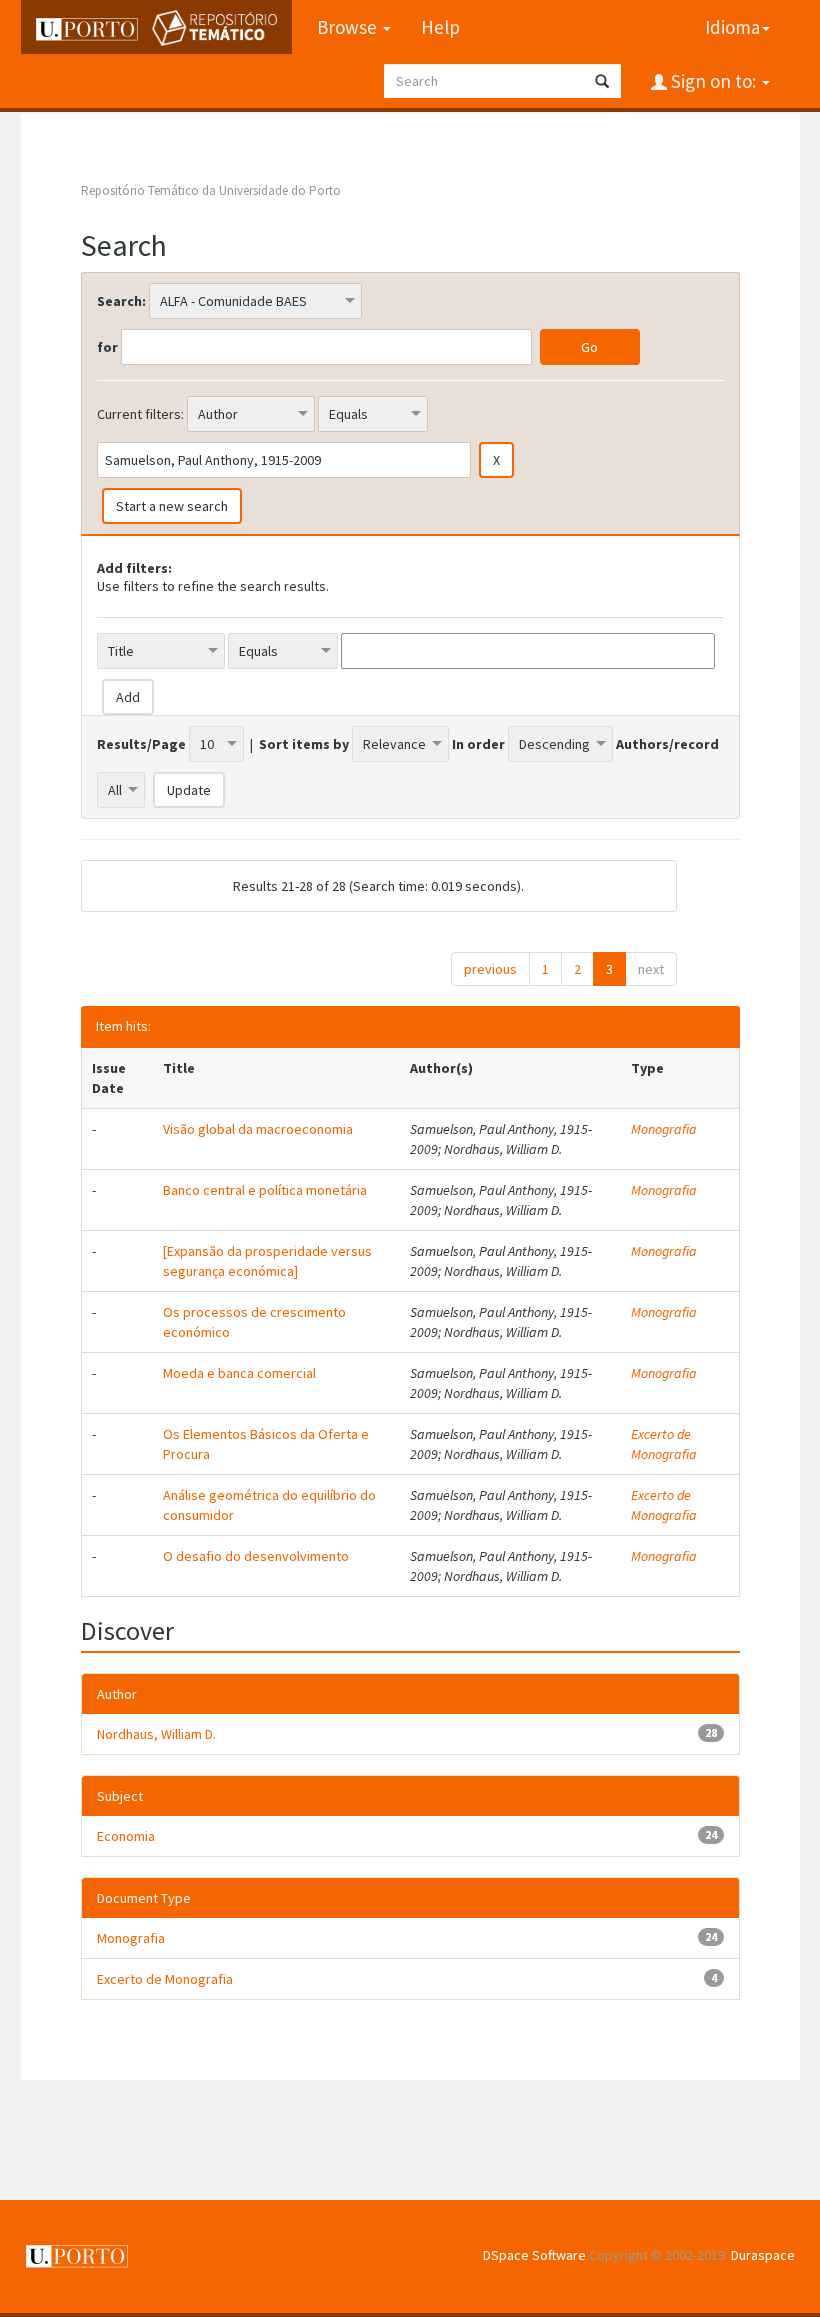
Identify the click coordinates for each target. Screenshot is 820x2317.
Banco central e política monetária (265, 1190)
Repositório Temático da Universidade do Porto (211, 190)
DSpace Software (534, 2255)
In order (478, 744)
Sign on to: (713, 81)
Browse (349, 27)
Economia (126, 1836)
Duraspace (763, 2255)
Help (440, 27)
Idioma (732, 27)
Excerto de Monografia (664, 1444)
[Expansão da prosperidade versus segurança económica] (267, 1261)
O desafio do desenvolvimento (256, 1556)
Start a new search (172, 506)
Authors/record (667, 744)
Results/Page (141, 744)
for (107, 347)
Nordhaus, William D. (156, 1734)
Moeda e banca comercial (239, 1373)
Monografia (664, 1129)
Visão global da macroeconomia (258, 1129)
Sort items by (304, 744)
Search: (121, 301)
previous (490, 969)
